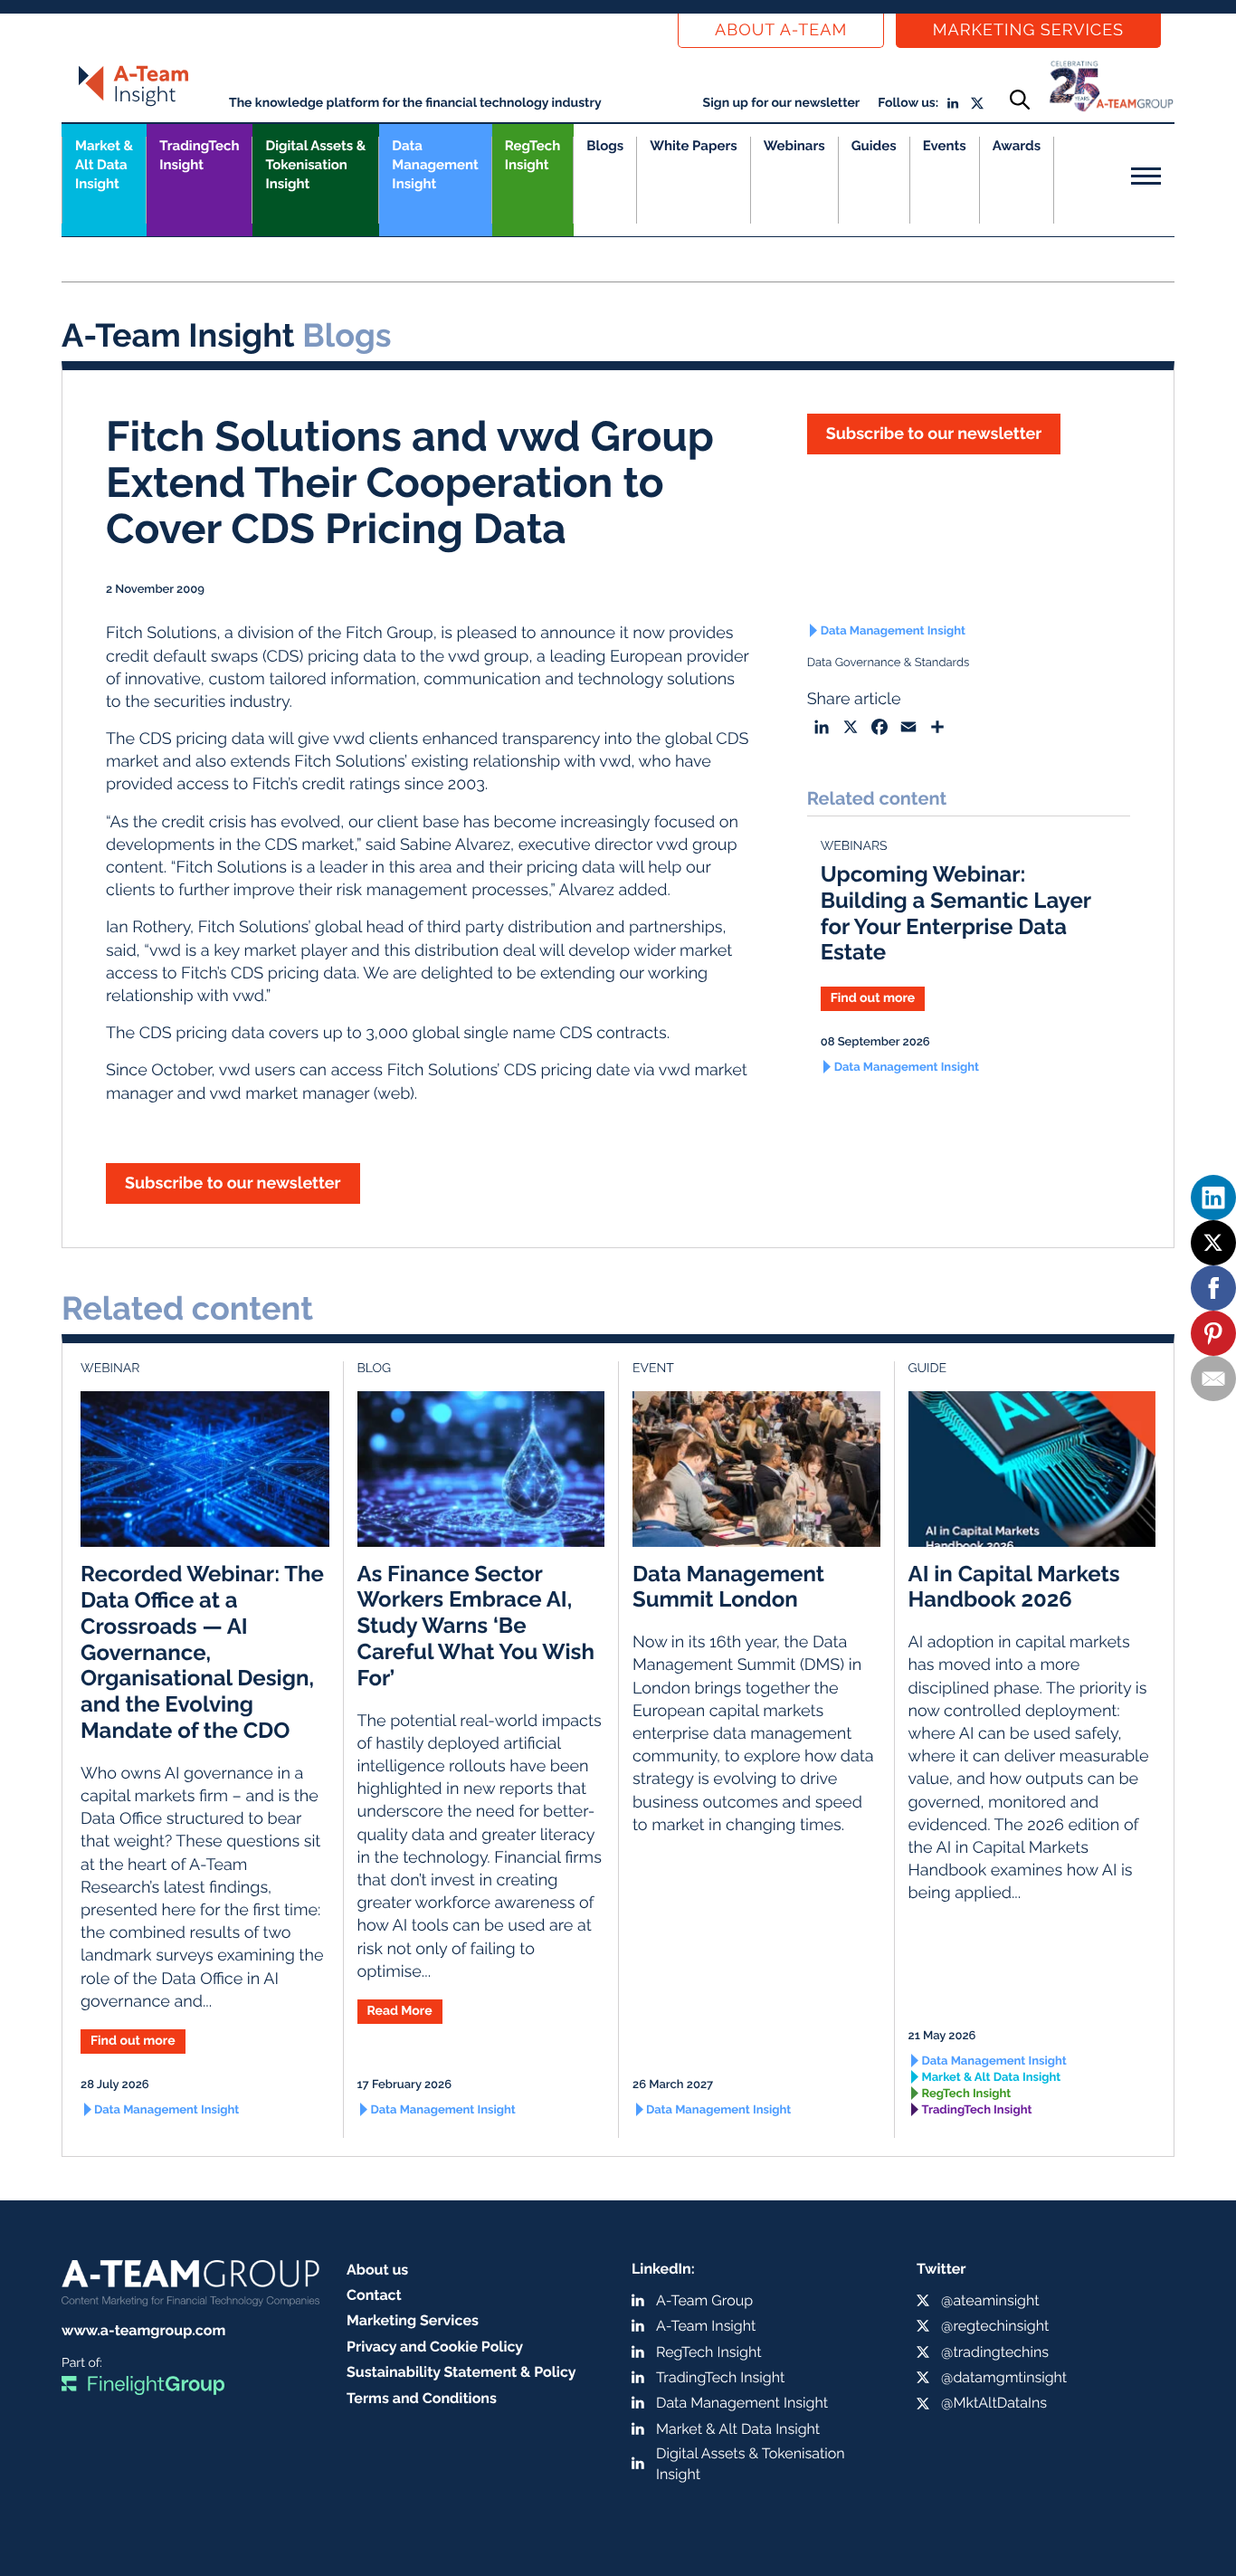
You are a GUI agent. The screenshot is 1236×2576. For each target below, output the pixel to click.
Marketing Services (1028, 30)
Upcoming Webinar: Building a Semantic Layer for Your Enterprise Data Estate (956, 913)
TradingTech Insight (199, 155)
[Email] (1213, 1379)
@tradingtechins (995, 2352)
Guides (874, 146)
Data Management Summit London (728, 1587)
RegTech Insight (532, 155)
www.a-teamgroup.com (143, 2330)
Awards (1017, 146)
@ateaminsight (990, 2300)
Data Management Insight (435, 165)
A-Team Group (704, 2300)
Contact (374, 2295)
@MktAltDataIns (994, 2403)
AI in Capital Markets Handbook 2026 (1014, 1587)
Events (945, 146)
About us (377, 2270)
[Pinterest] (1213, 1333)
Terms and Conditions (422, 2398)
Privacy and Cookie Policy (435, 2347)
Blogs (605, 146)
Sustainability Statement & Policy (461, 2372)
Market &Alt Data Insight (104, 165)
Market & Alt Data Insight (992, 2078)
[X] (1213, 1243)
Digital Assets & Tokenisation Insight (315, 165)
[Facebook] (1213, 1288)
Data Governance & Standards (889, 663)
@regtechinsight (995, 2326)
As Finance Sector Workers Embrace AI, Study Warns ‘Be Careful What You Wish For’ (476, 1626)
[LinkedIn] (1213, 1197)
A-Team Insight (706, 2326)
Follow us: (908, 103)
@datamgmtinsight (1004, 2377)
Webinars (794, 146)
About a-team (781, 30)
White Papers (694, 146)
